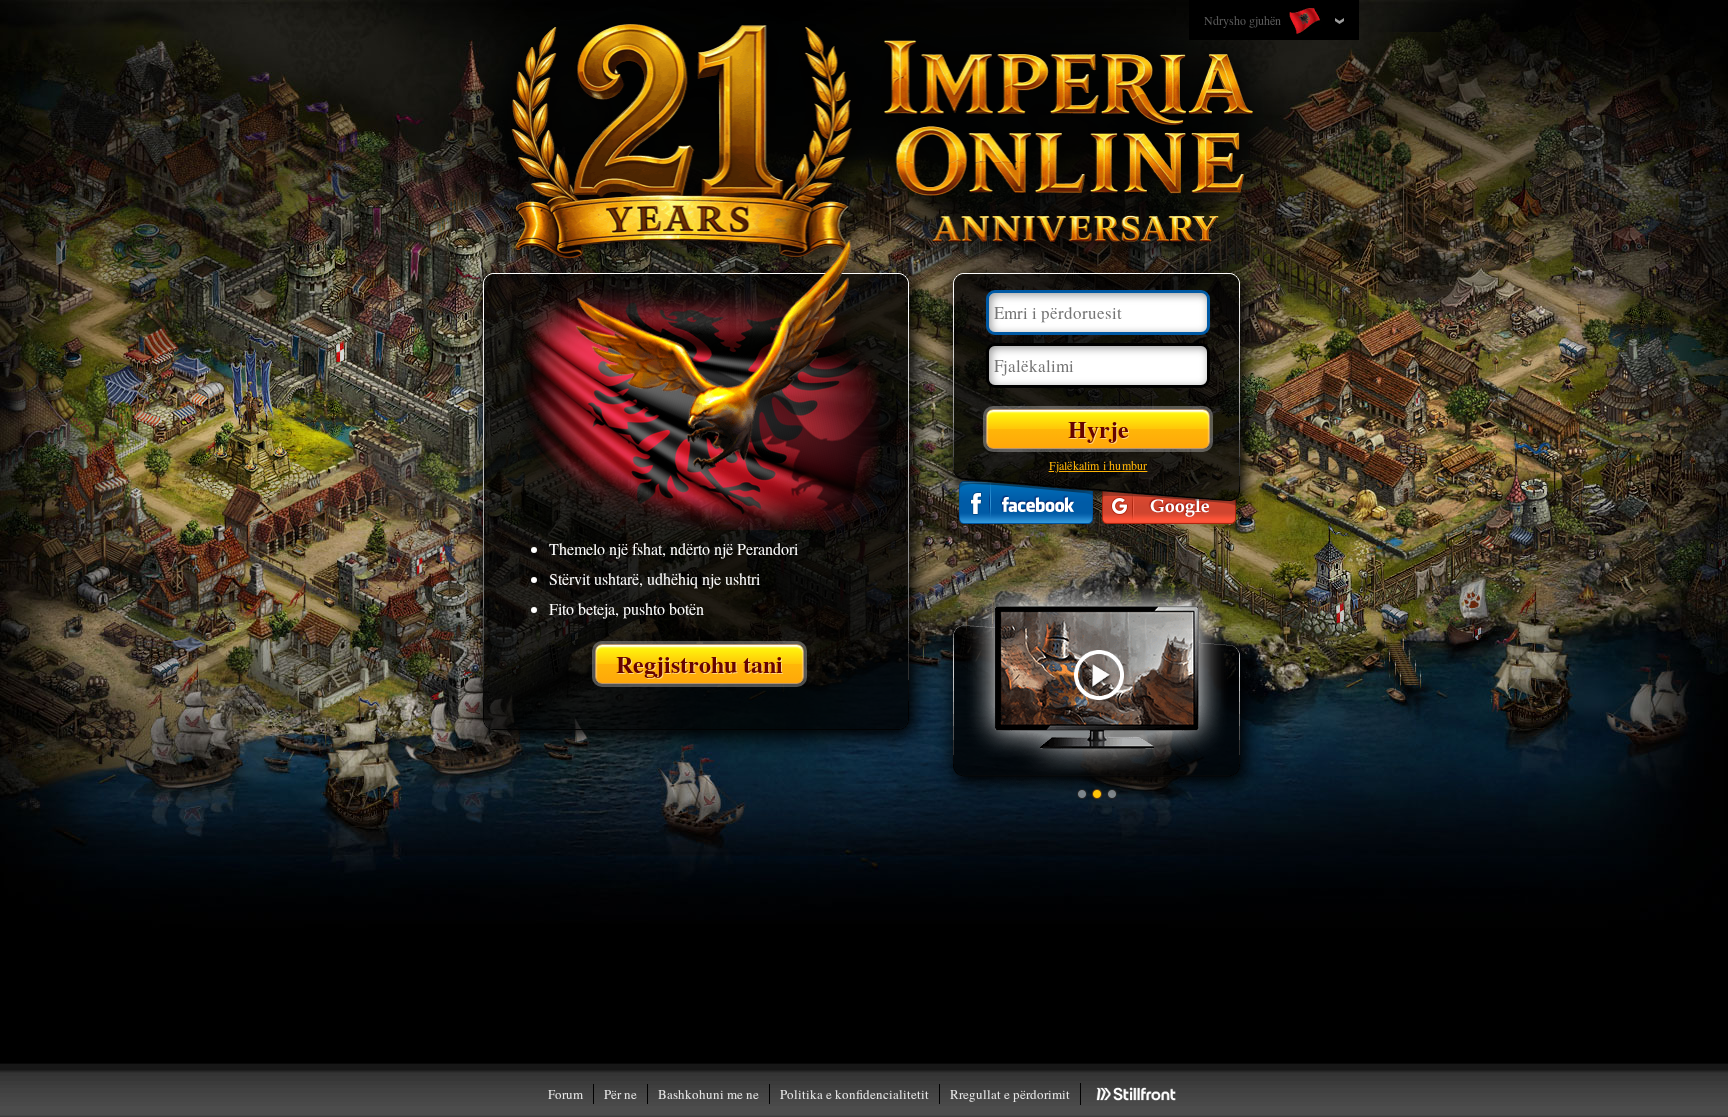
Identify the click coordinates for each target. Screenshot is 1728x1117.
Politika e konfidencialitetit (854, 1094)
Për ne (620, 1094)
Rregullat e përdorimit (1010, 1094)
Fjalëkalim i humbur (1098, 465)
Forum (565, 1094)
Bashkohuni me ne (708, 1094)
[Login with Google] (1169, 502)
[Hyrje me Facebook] (1026, 502)
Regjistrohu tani (699, 663)
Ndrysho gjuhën (1244, 20)
